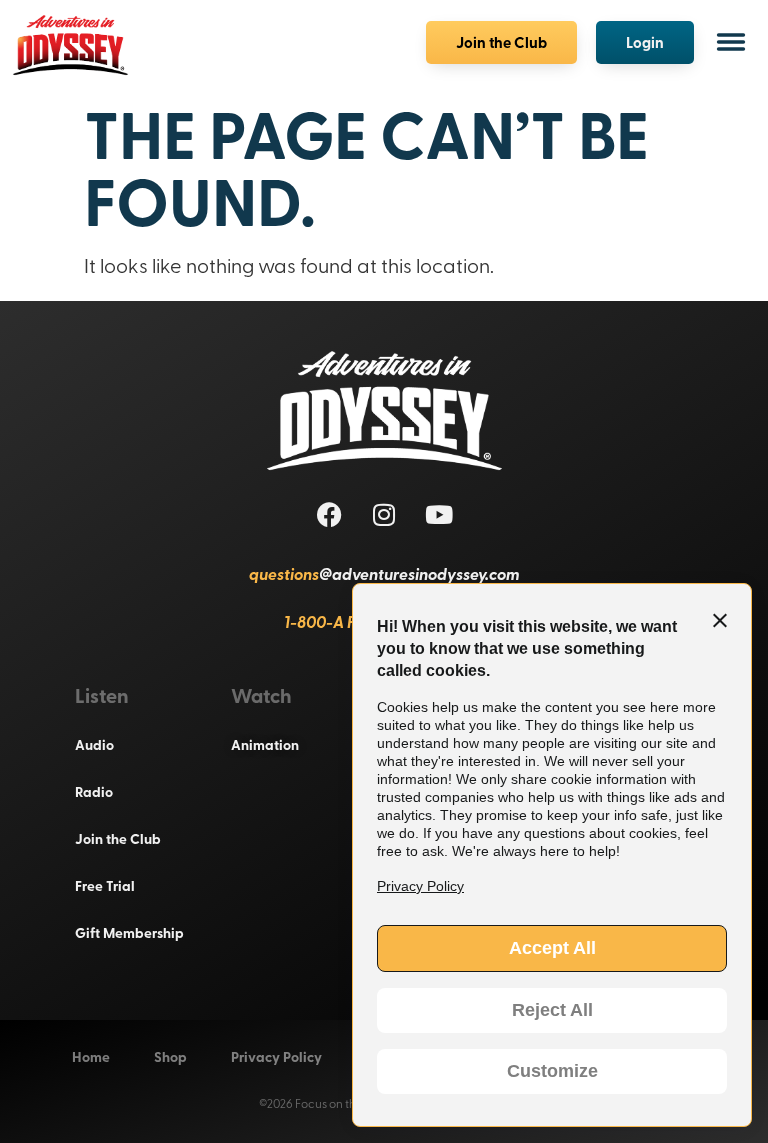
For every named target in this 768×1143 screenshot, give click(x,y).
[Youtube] (439, 514)
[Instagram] (384, 514)
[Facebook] (329, 514)
